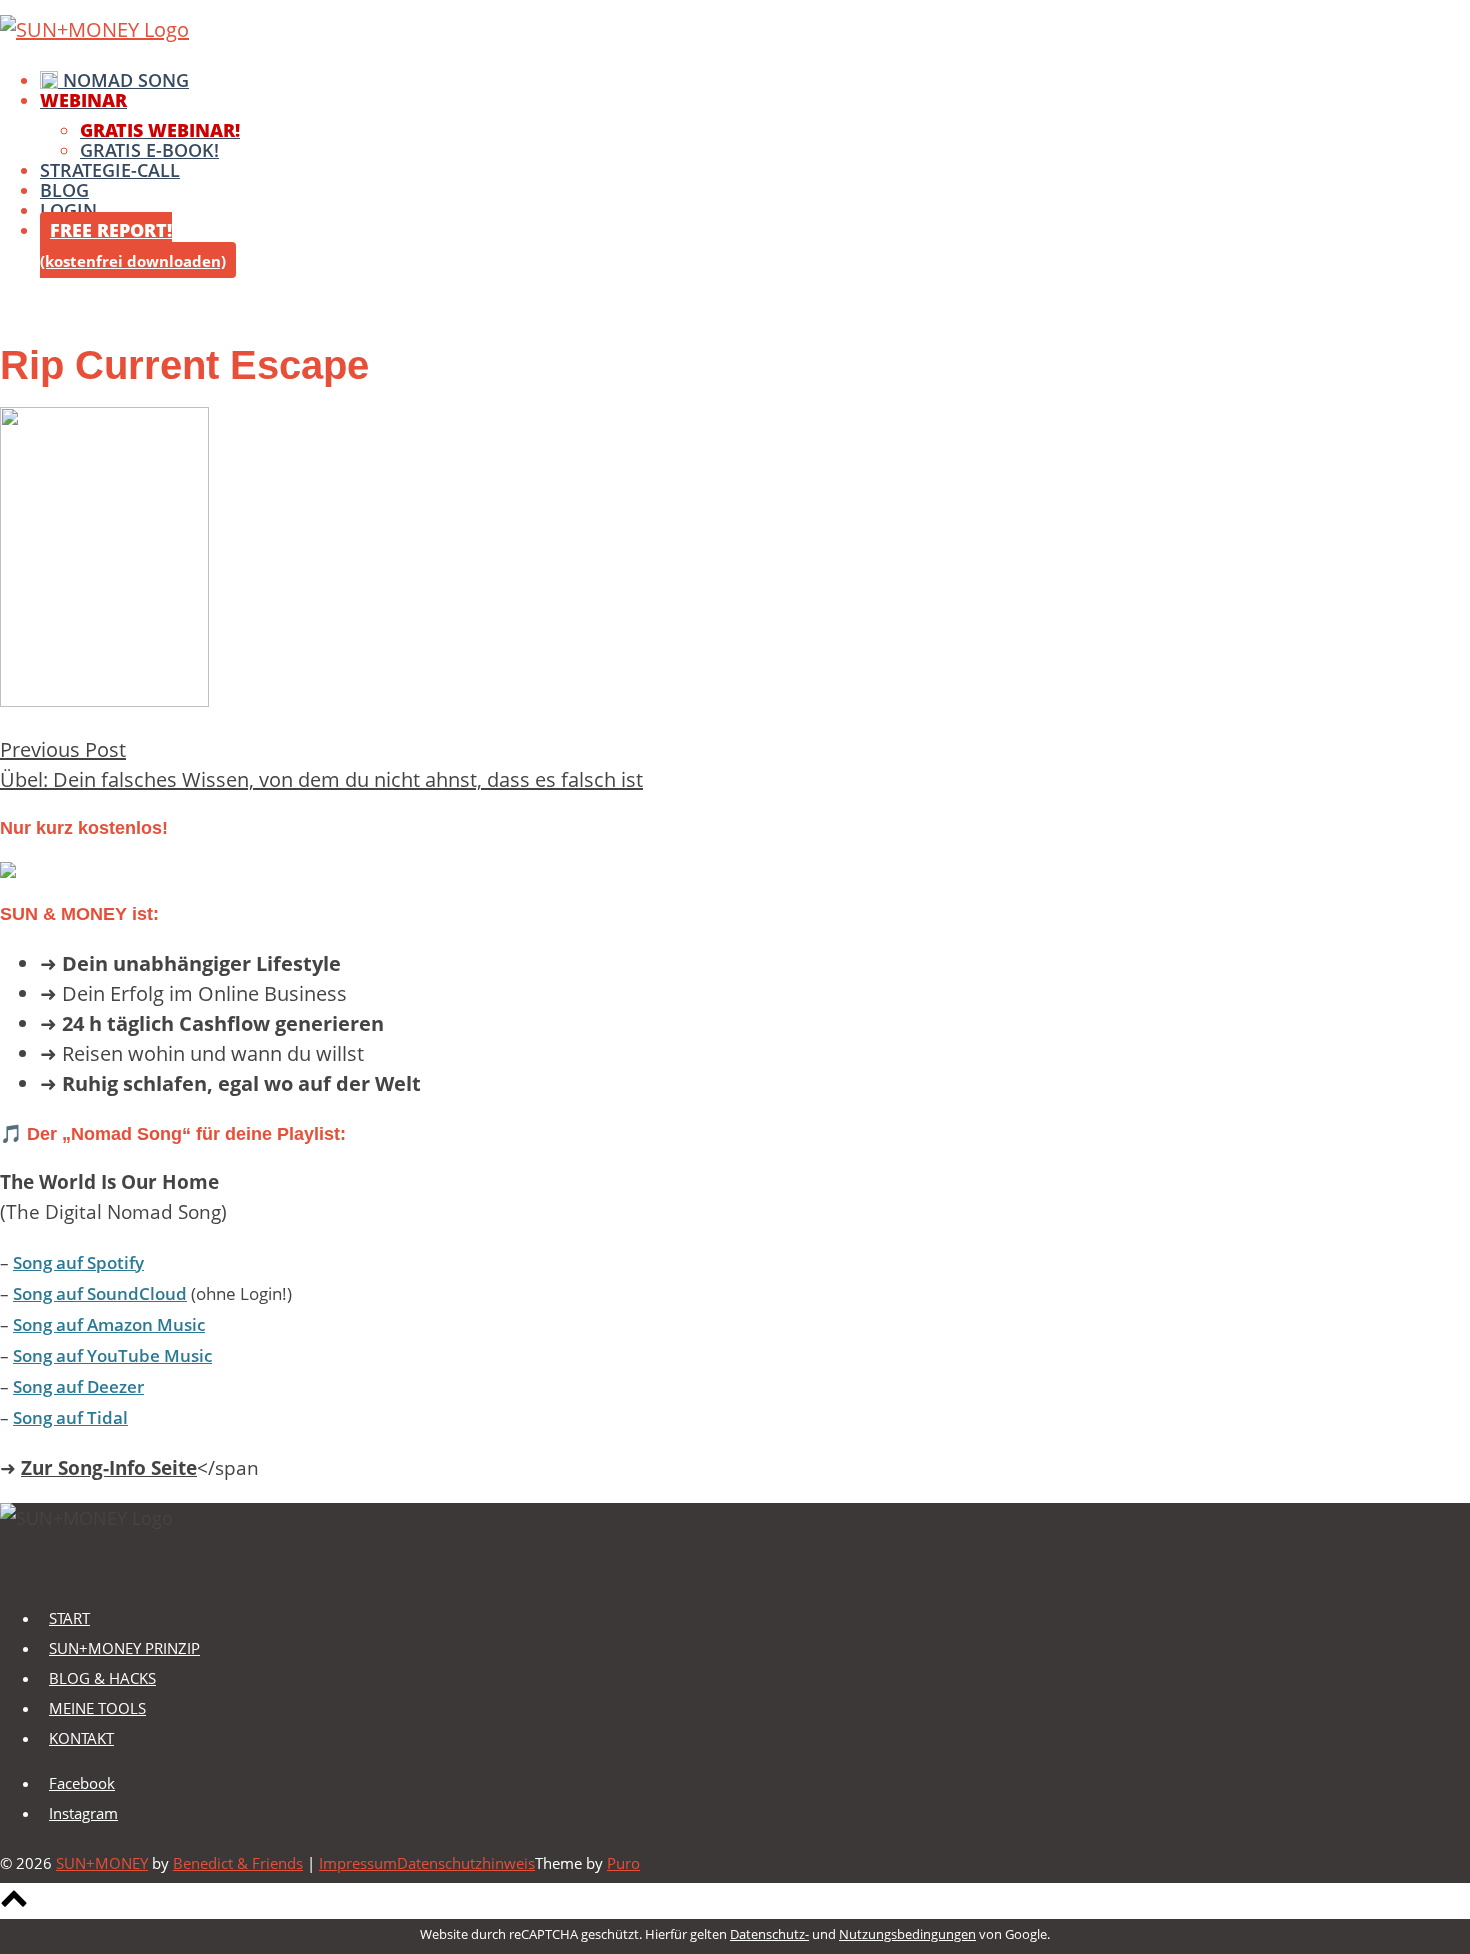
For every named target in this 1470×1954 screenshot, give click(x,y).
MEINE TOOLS (97, 1708)
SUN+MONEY (102, 1863)
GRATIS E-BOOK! (149, 150)
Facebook (82, 1783)
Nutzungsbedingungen (907, 1934)
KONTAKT (81, 1738)
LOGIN (68, 210)
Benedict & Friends (238, 1863)
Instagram (83, 1813)
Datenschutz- (769, 1934)
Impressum (358, 1863)
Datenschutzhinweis (466, 1863)
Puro (623, 1863)
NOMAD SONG (123, 80)
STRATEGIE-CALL (110, 170)
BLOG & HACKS (102, 1678)
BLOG (64, 190)
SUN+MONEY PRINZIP (124, 1648)
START (69, 1618)
